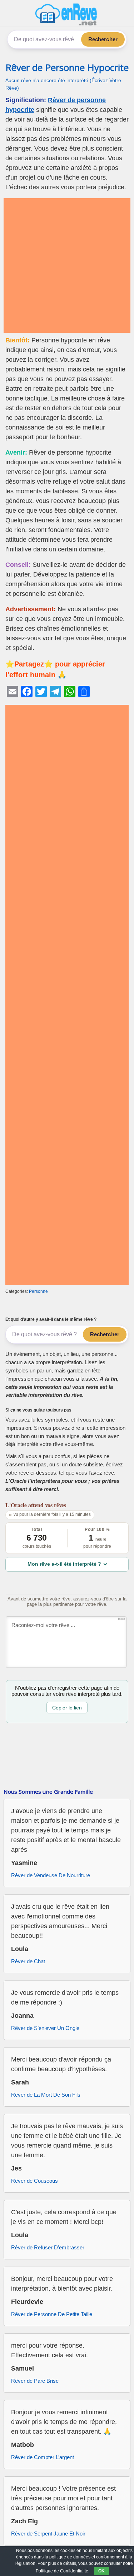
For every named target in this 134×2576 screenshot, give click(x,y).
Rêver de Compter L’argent (43, 2457)
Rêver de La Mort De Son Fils (46, 2095)
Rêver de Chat (28, 1961)
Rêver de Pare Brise (35, 2381)
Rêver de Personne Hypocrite (67, 68)
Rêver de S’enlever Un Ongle (45, 2028)
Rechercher (103, 39)
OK (101, 2571)
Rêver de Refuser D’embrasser (48, 2247)
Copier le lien (67, 1708)
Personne (38, 1291)
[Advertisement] (67, 265)
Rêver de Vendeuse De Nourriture (51, 1875)
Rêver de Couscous (34, 2181)
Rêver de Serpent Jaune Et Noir (48, 2534)
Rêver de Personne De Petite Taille (52, 2314)
